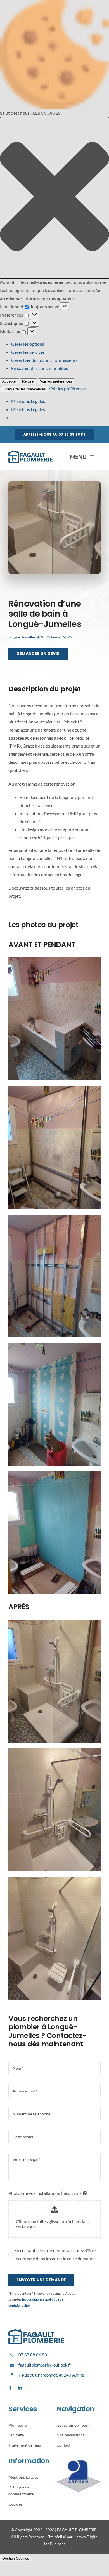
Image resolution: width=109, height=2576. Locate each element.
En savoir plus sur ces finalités (40, 368)
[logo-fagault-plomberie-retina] (30, 453)
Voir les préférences (56, 381)
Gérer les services (28, 352)
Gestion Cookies (16, 2559)
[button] (54, 198)
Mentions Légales (28, 401)
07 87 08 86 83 (33, 2355)
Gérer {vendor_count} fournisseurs (44, 360)
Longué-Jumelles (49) (26, 637)
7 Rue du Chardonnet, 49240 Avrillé (51, 2375)
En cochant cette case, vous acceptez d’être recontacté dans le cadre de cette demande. (55, 2254)
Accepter (10, 381)
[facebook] (10, 2388)
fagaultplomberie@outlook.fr (45, 2365)
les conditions (32, 2299)
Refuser (28, 381)
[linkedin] (20, 2388)
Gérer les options (28, 344)
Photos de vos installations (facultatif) (45, 2193)
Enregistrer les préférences (24, 389)
